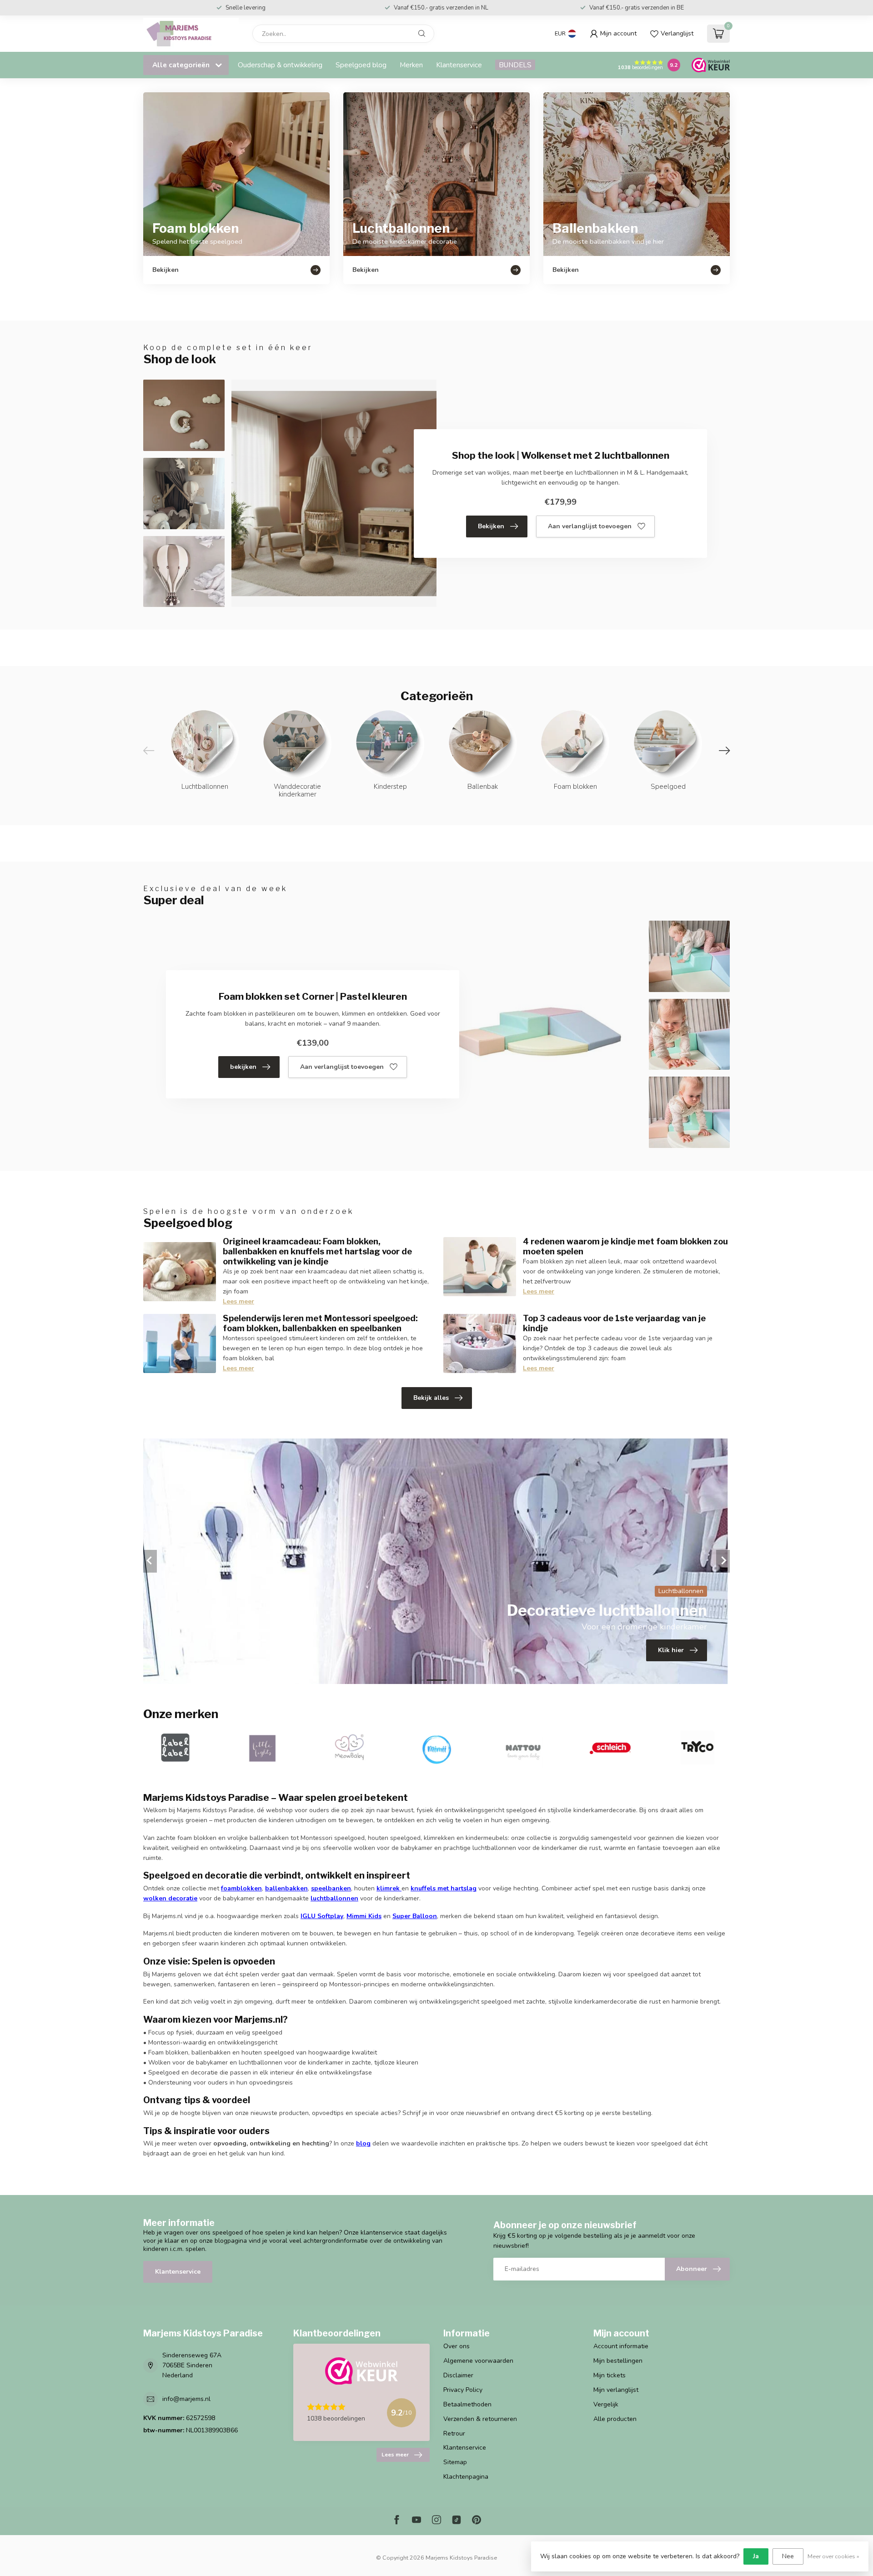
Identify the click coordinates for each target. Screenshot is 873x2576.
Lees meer (238, 1301)
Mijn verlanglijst (616, 2390)
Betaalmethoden (467, 2404)
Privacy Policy (463, 2390)
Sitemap (455, 2462)
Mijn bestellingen (618, 2361)
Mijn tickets (610, 2375)
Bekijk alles (431, 1398)
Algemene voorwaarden (478, 2361)
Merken (411, 65)
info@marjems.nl (186, 2399)
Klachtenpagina (466, 2477)
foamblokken (241, 1888)
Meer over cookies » (833, 2556)
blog (363, 2143)
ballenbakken (286, 1888)
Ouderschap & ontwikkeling (280, 65)
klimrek (388, 1888)
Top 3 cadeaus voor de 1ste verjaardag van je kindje (614, 1323)
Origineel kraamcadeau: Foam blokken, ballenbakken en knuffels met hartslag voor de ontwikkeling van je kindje (317, 1251)
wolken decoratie (170, 1898)
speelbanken (331, 1888)
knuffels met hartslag (444, 1888)
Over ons (457, 2346)
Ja (756, 2556)
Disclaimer (458, 2375)
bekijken (243, 1067)
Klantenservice (459, 65)
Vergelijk (606, 2404)
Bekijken (491, 526)
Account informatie (621, 2346)
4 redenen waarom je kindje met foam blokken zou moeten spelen (625, 1246)
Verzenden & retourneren (480, 2419)
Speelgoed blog (361, 65)
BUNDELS (515, 65)
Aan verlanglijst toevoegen (590, 526)
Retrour (454, 2433)
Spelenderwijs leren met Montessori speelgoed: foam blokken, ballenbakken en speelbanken (320, 1323)
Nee (788, 2556)
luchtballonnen (334, 1898)
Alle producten (615, 2419)
